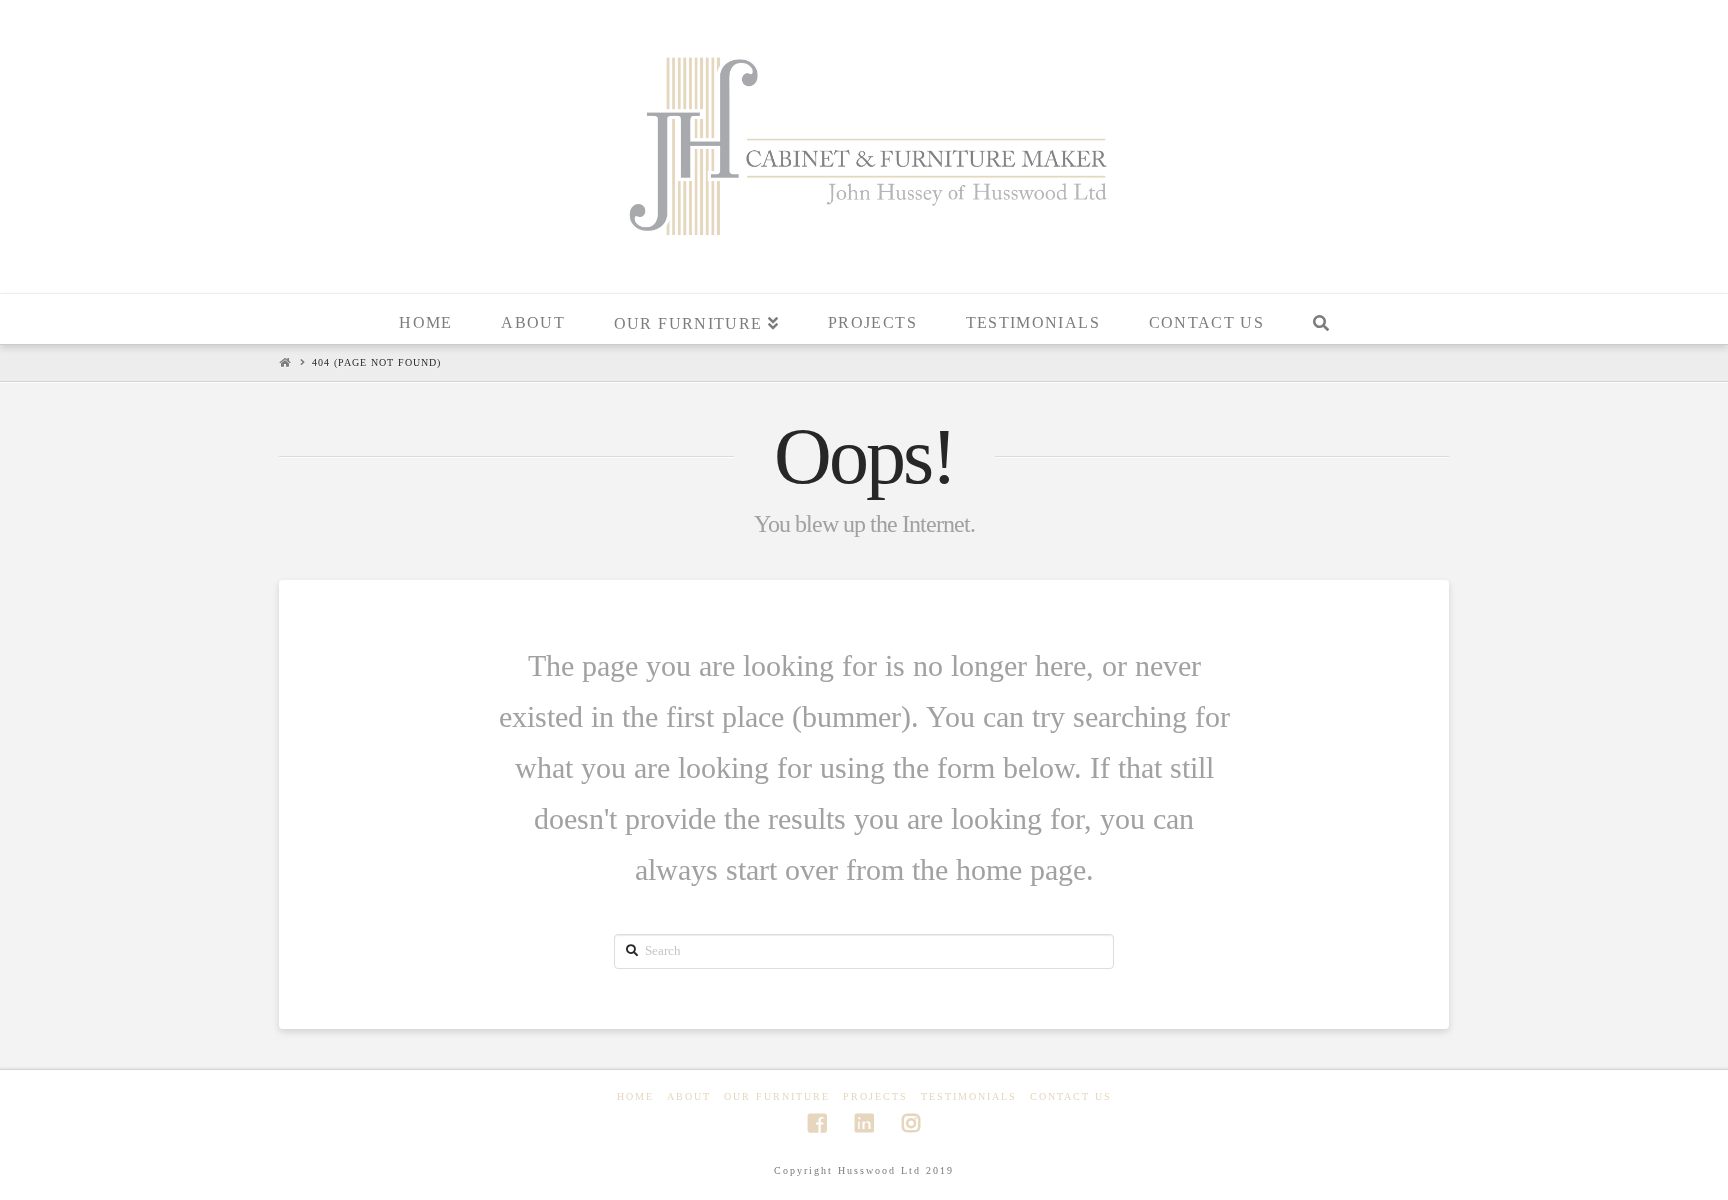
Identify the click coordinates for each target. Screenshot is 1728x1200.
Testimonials (969, 1096)
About (689, 1096)
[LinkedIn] (864, 1123)
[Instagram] (911, 1123)
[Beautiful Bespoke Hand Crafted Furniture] (864, 144)
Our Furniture (777, 1096)
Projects (875, 1096)
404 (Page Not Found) (376, 362)
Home (635, 1096)
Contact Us (1071, 1096)
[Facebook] (817, 1123)
